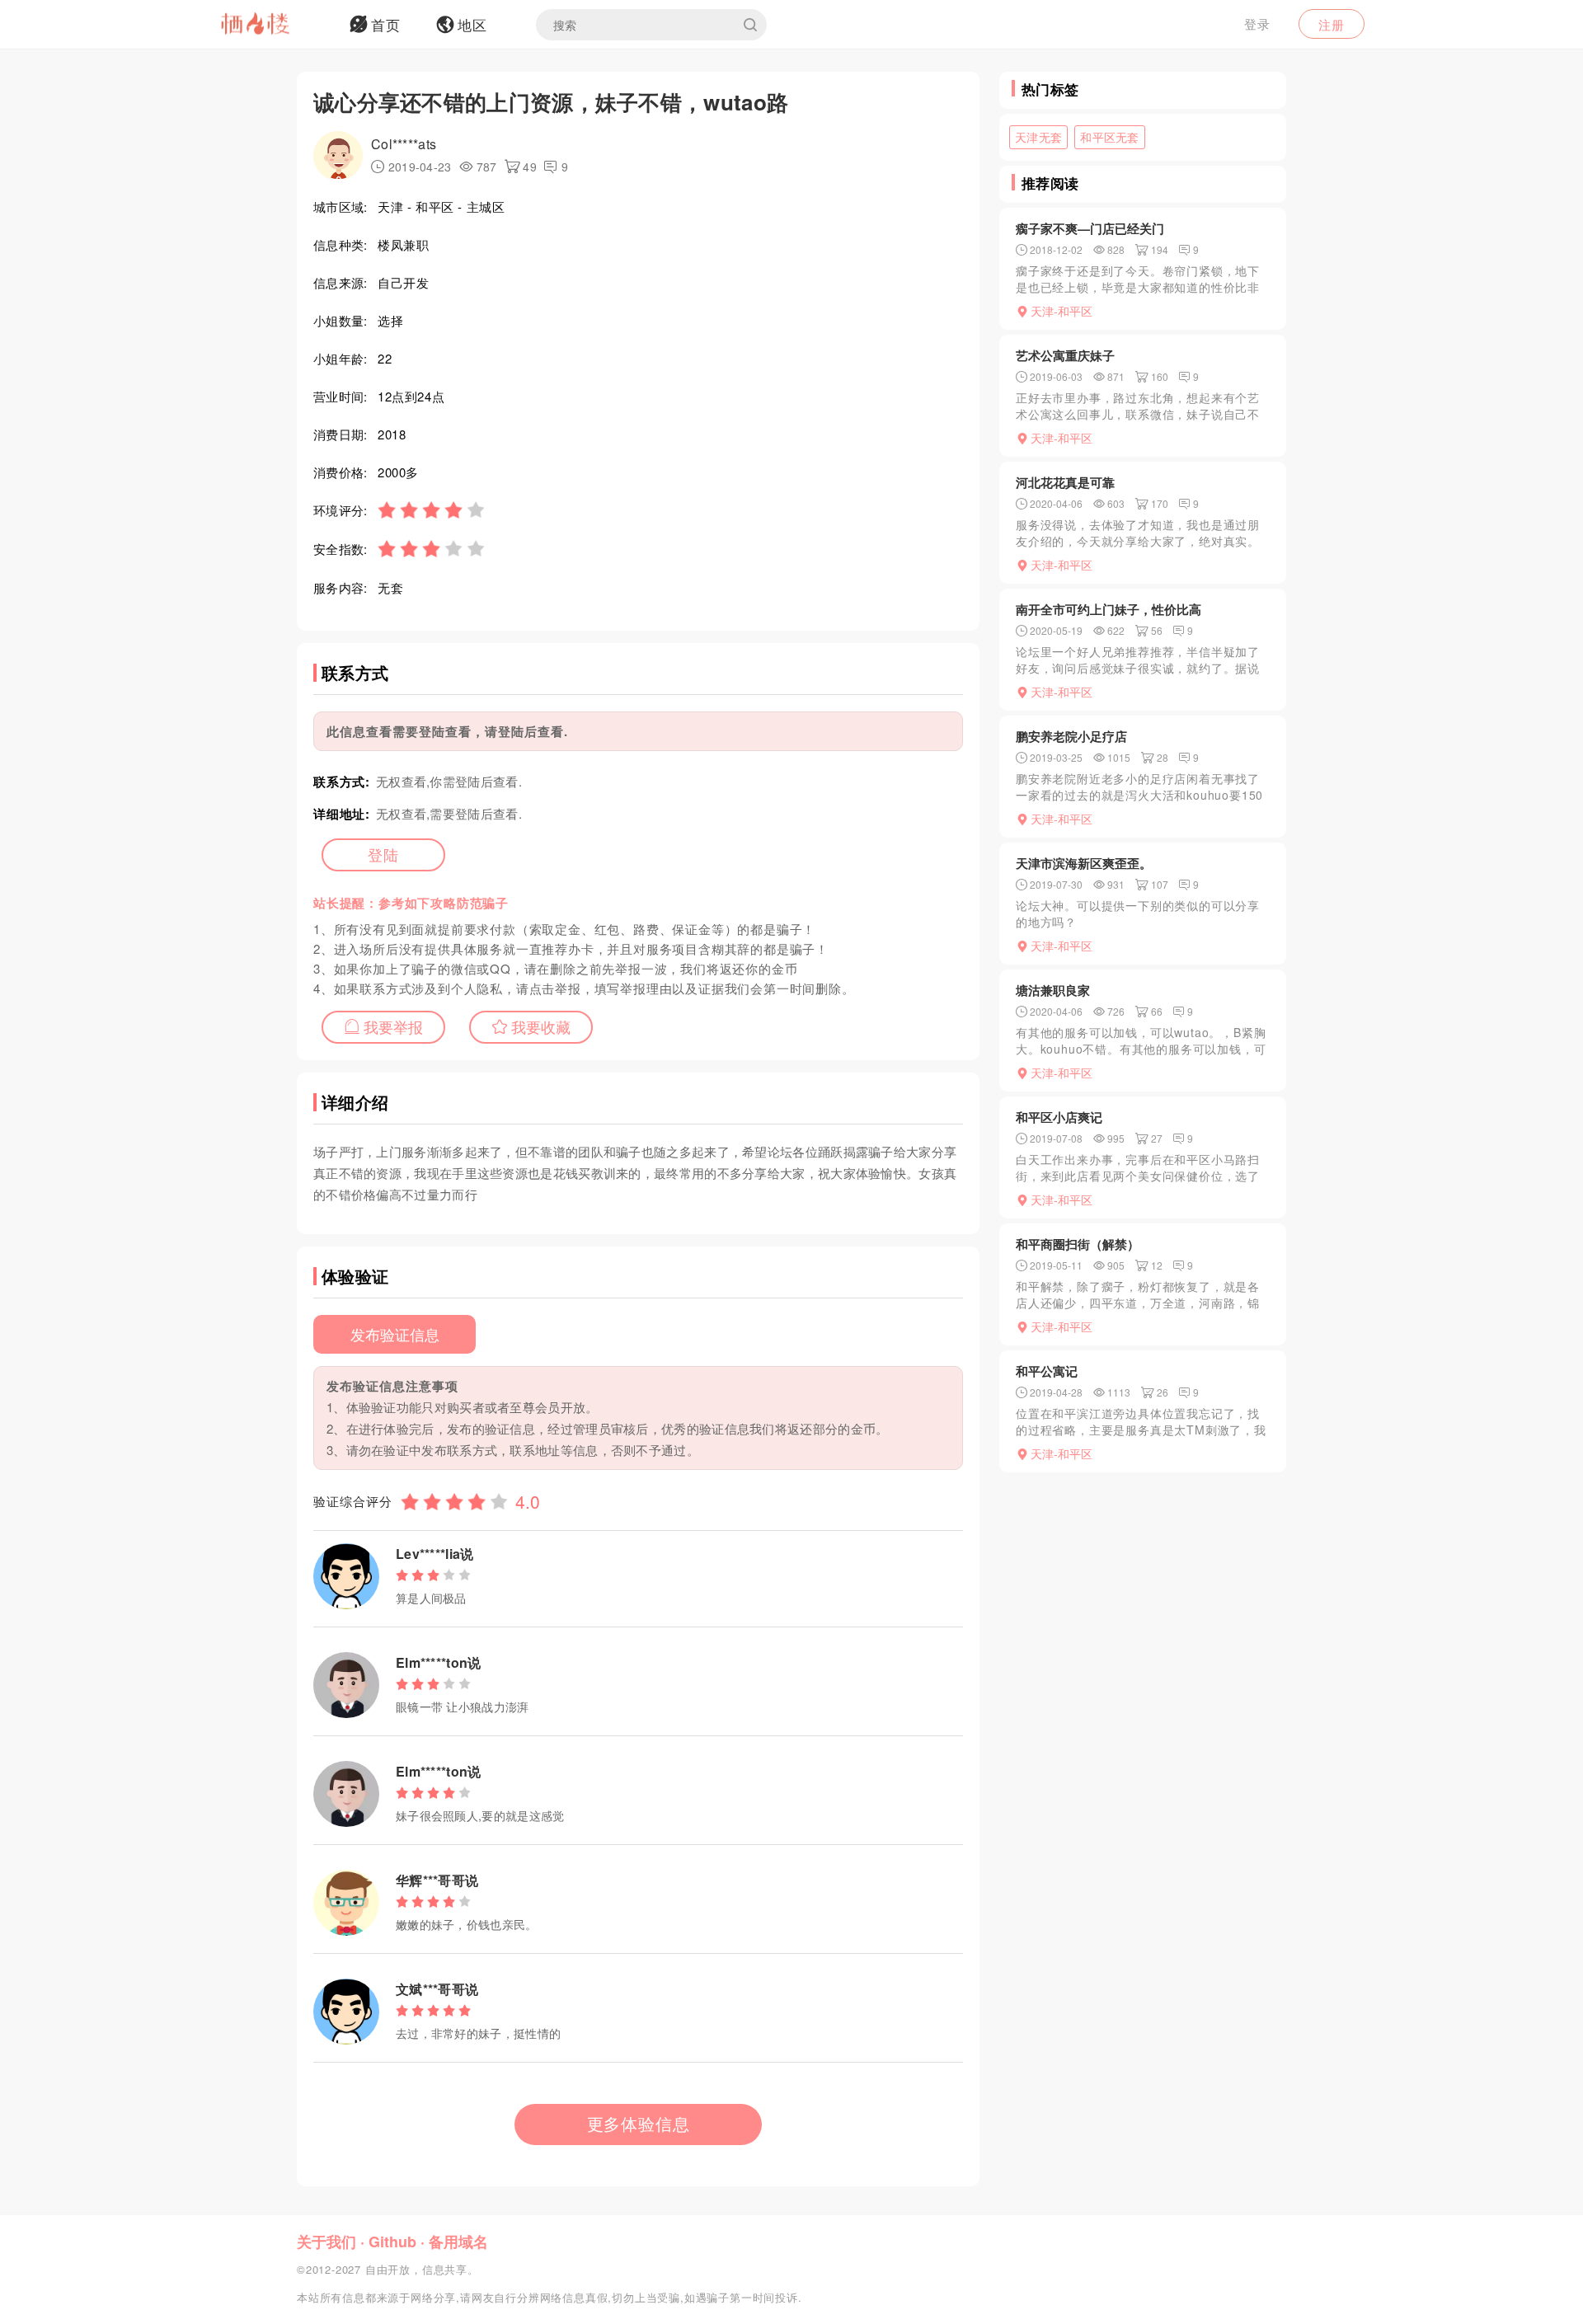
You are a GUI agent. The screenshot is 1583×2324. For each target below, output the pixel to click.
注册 (1332, 24)
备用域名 (458, 2242)
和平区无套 (1110, 137)
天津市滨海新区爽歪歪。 (1084, 863)
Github (392, 2242)
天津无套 (1038, 137)
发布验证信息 (395, 1334)
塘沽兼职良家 (1053, 990)
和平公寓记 (1047, 1371)
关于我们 (326, 2242)
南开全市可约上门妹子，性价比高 (1109, 609)
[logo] (276, 25)
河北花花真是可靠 (1065, 482)
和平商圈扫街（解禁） (1078, 1244)
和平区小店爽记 (1059, 1117)
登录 (1257, 23)
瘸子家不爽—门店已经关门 (1090, 228)
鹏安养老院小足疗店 (1071, 736)
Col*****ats (404, 144)
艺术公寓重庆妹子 (1065, 355)
